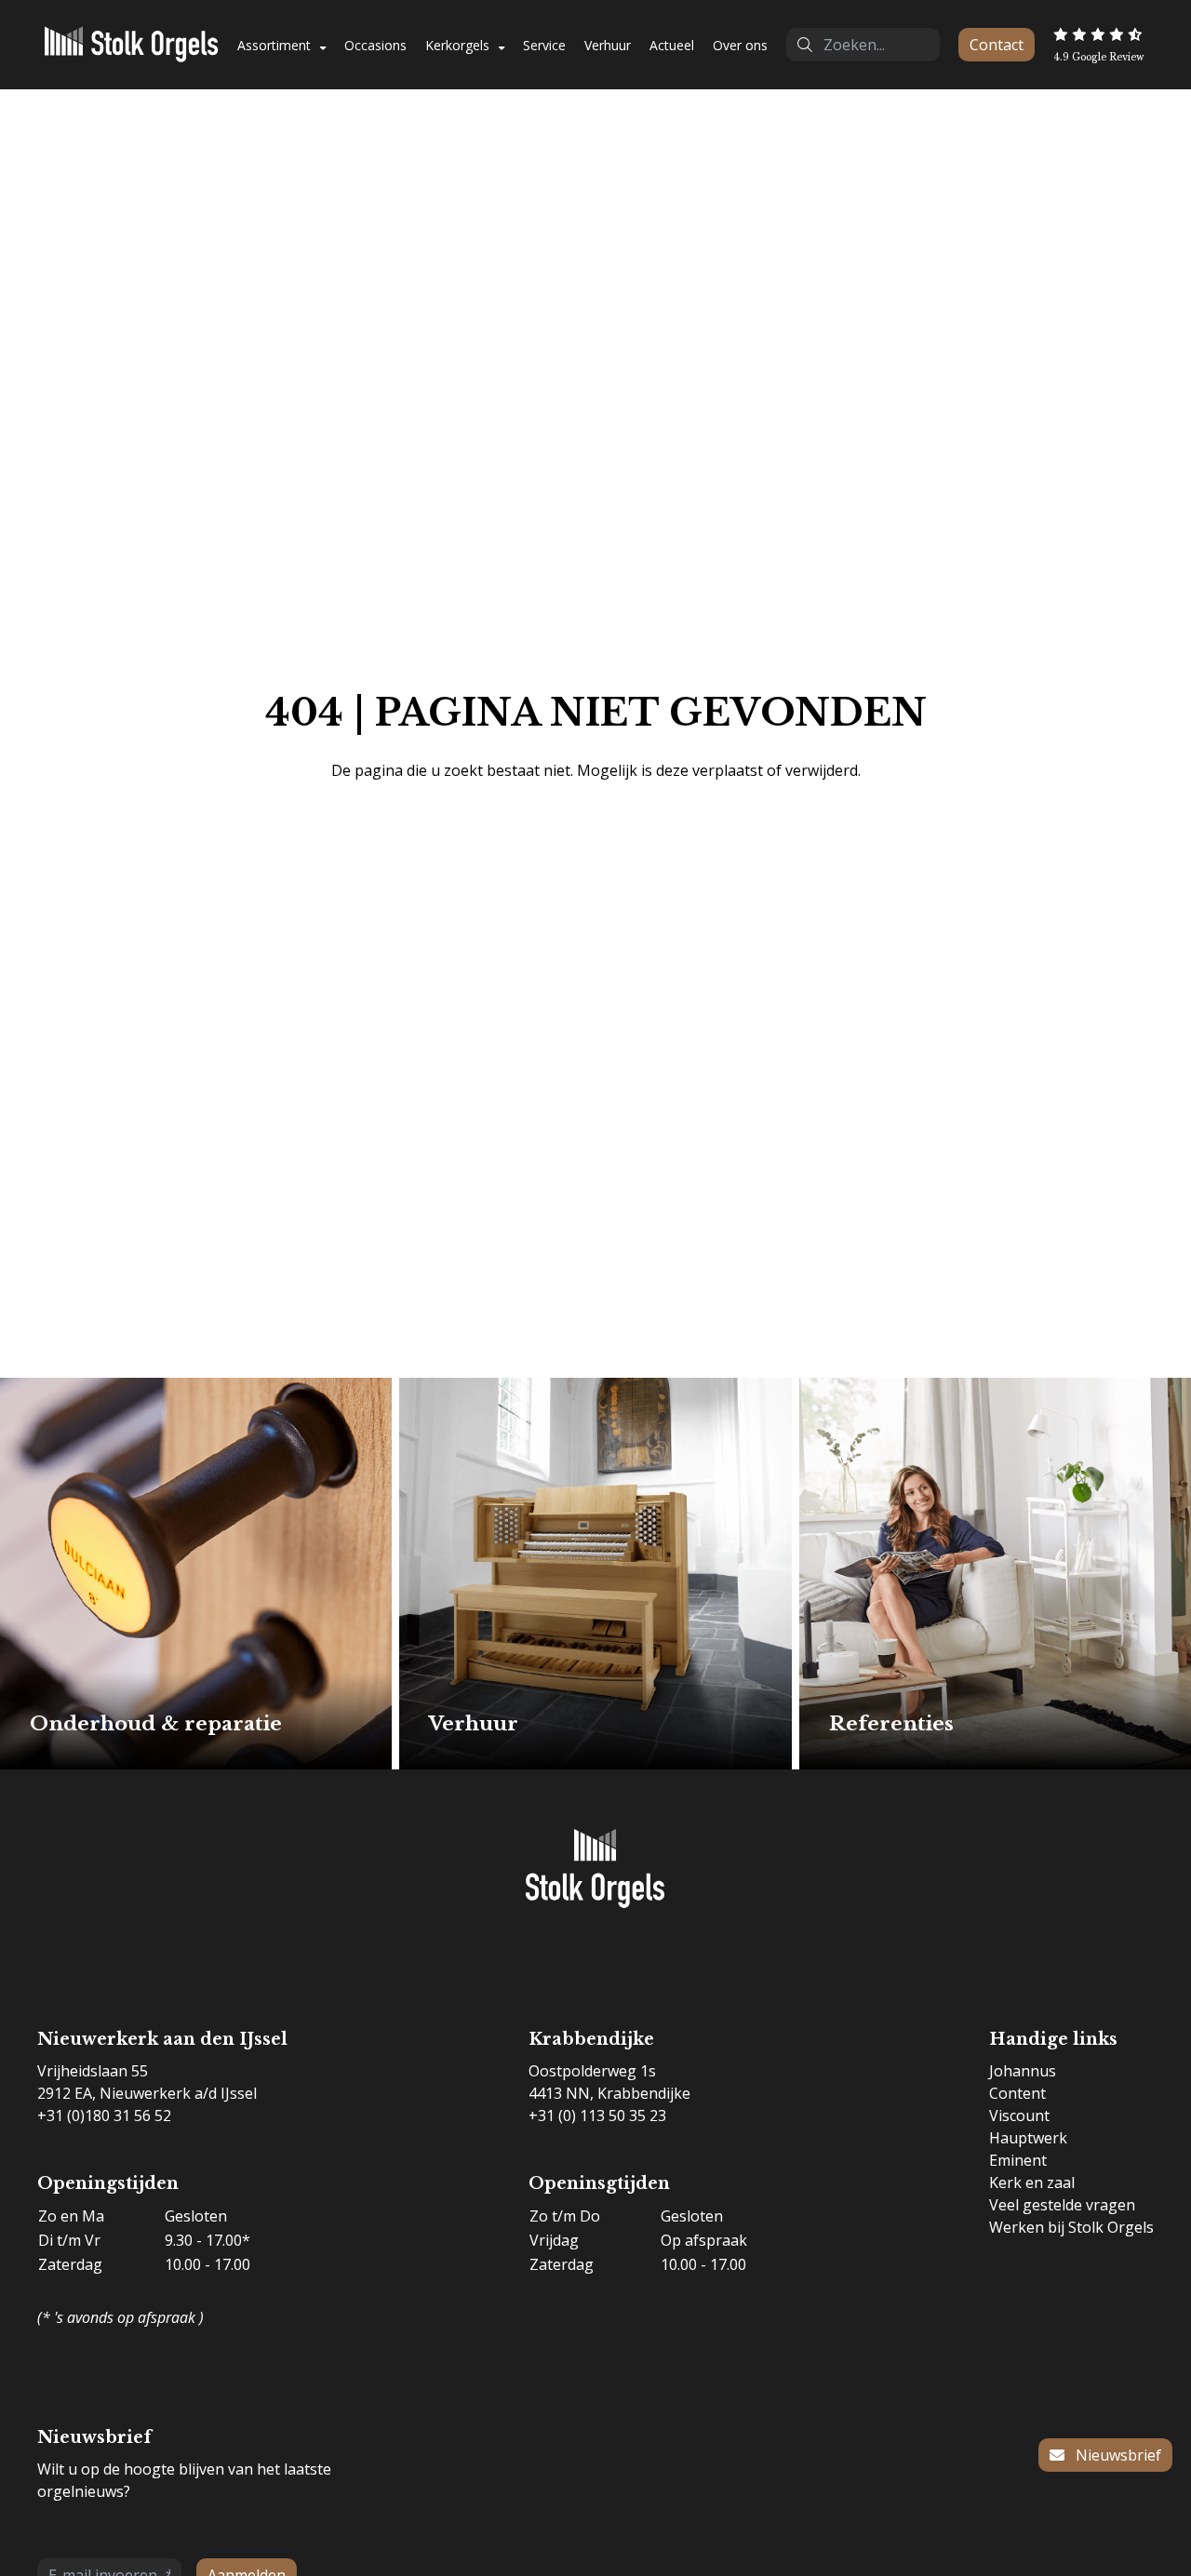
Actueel (672, 45)
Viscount (1019, 2116)
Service (544, 45)
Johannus (1023, 2071)
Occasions (375, 45)
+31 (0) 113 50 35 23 (597, 2116)
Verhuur (608, 45)
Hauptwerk (1028, 2138)
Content (1017, 2093)
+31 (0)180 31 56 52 (104, 2116)
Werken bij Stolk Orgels (1071, 2227)
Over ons (740, 45)
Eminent (1018, 2160)
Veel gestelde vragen (1062, 2205)
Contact (997, 45)
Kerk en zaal (1032, 2182)
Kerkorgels (457, 45)
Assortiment (274, 45)
